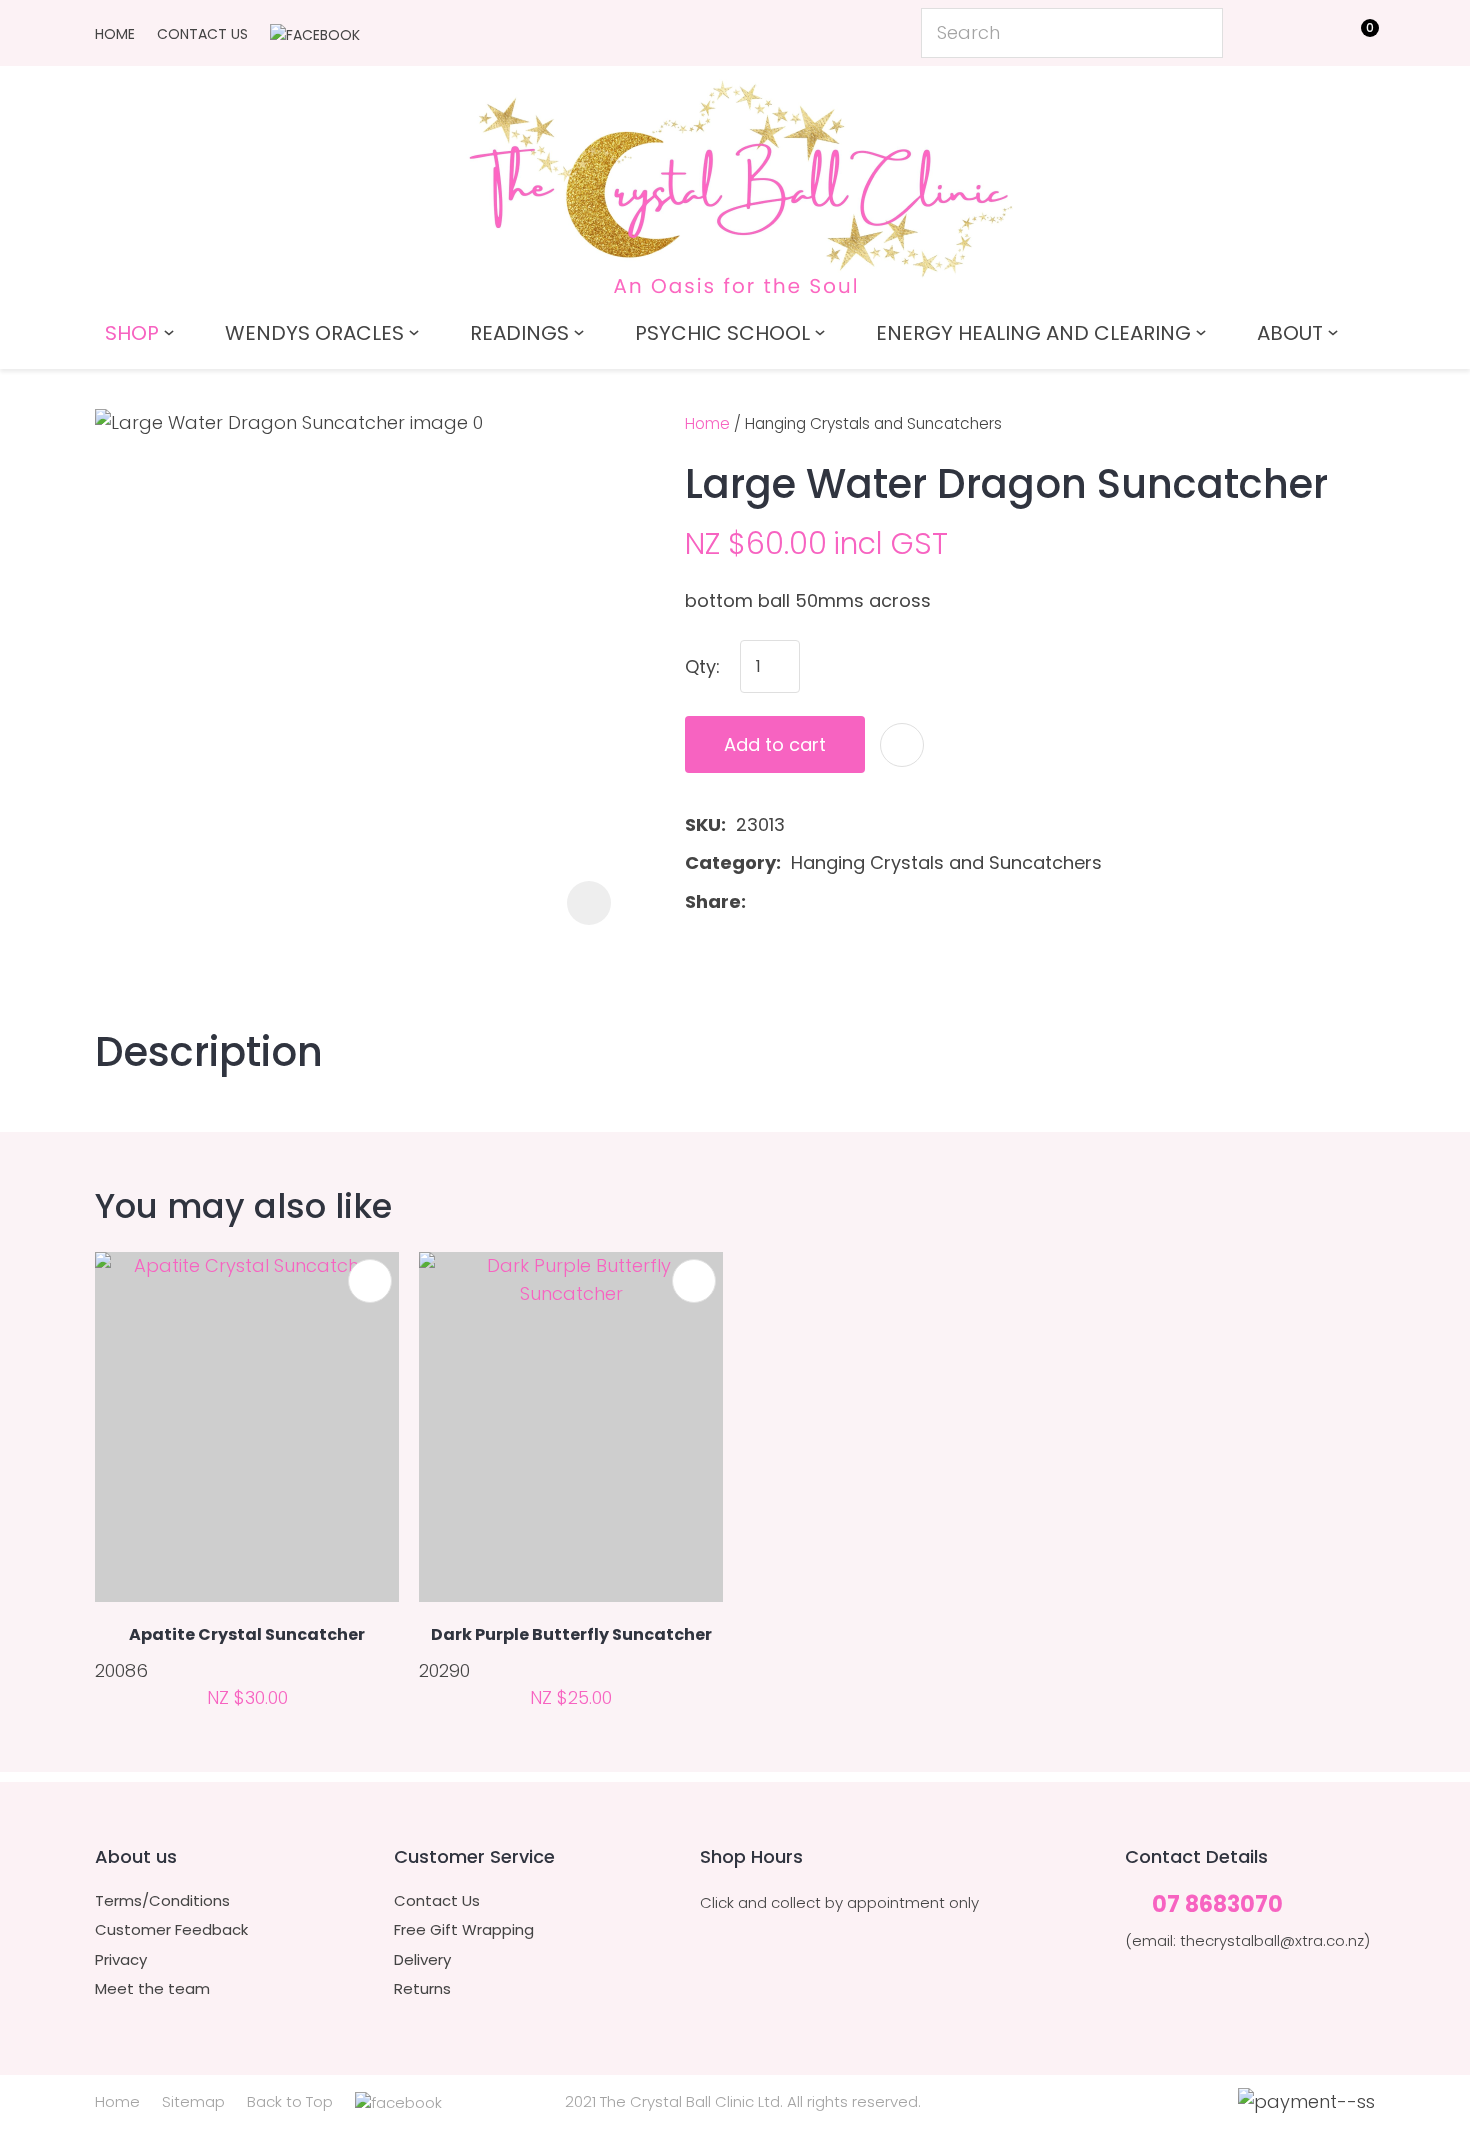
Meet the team (152, 1989)
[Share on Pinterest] (851, 902)
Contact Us (202, 34)
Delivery (422, 1960)
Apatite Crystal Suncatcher (247, 1634)
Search (1199, 33)
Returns (422, 1989)
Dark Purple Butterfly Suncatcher (571, 1634)
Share (713, 901)
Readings (519, 333)
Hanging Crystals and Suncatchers (873, 423)
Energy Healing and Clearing (1033, 333)
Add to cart (775, 744)
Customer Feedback (171, 1930)
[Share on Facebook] (759, 901)
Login (1265, 31)
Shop (132, 333)
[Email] (819, 901)
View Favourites (1310, 37)
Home (115, 34)
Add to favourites (370, 1281)
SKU (703, 824)
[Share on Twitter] (787, 902)
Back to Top (290, 2101)
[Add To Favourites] (902, 745)
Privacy (121, 1960)
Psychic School (722, 333)
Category (730, 862)
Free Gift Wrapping (464, 1930)
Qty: (702, 666)
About (1290, 333)
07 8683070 (1217, 1905)
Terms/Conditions (162, 1901)
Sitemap (193, 2101)
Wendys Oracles (314, 333)
